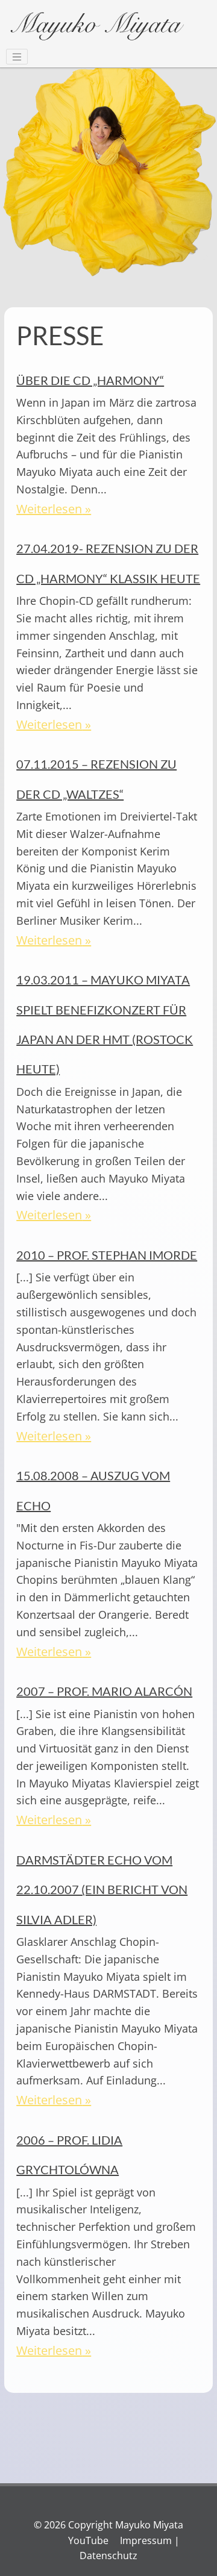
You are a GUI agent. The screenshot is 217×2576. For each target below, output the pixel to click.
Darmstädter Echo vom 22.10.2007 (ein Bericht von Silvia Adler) (102, 1890)
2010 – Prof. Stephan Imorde (107, 1255)
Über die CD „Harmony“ (90, 380)
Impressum (146, 2540)
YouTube (88, 2540)
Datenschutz (108, 2556)
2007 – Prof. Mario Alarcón (104, 1691)
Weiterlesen (49, 509)
